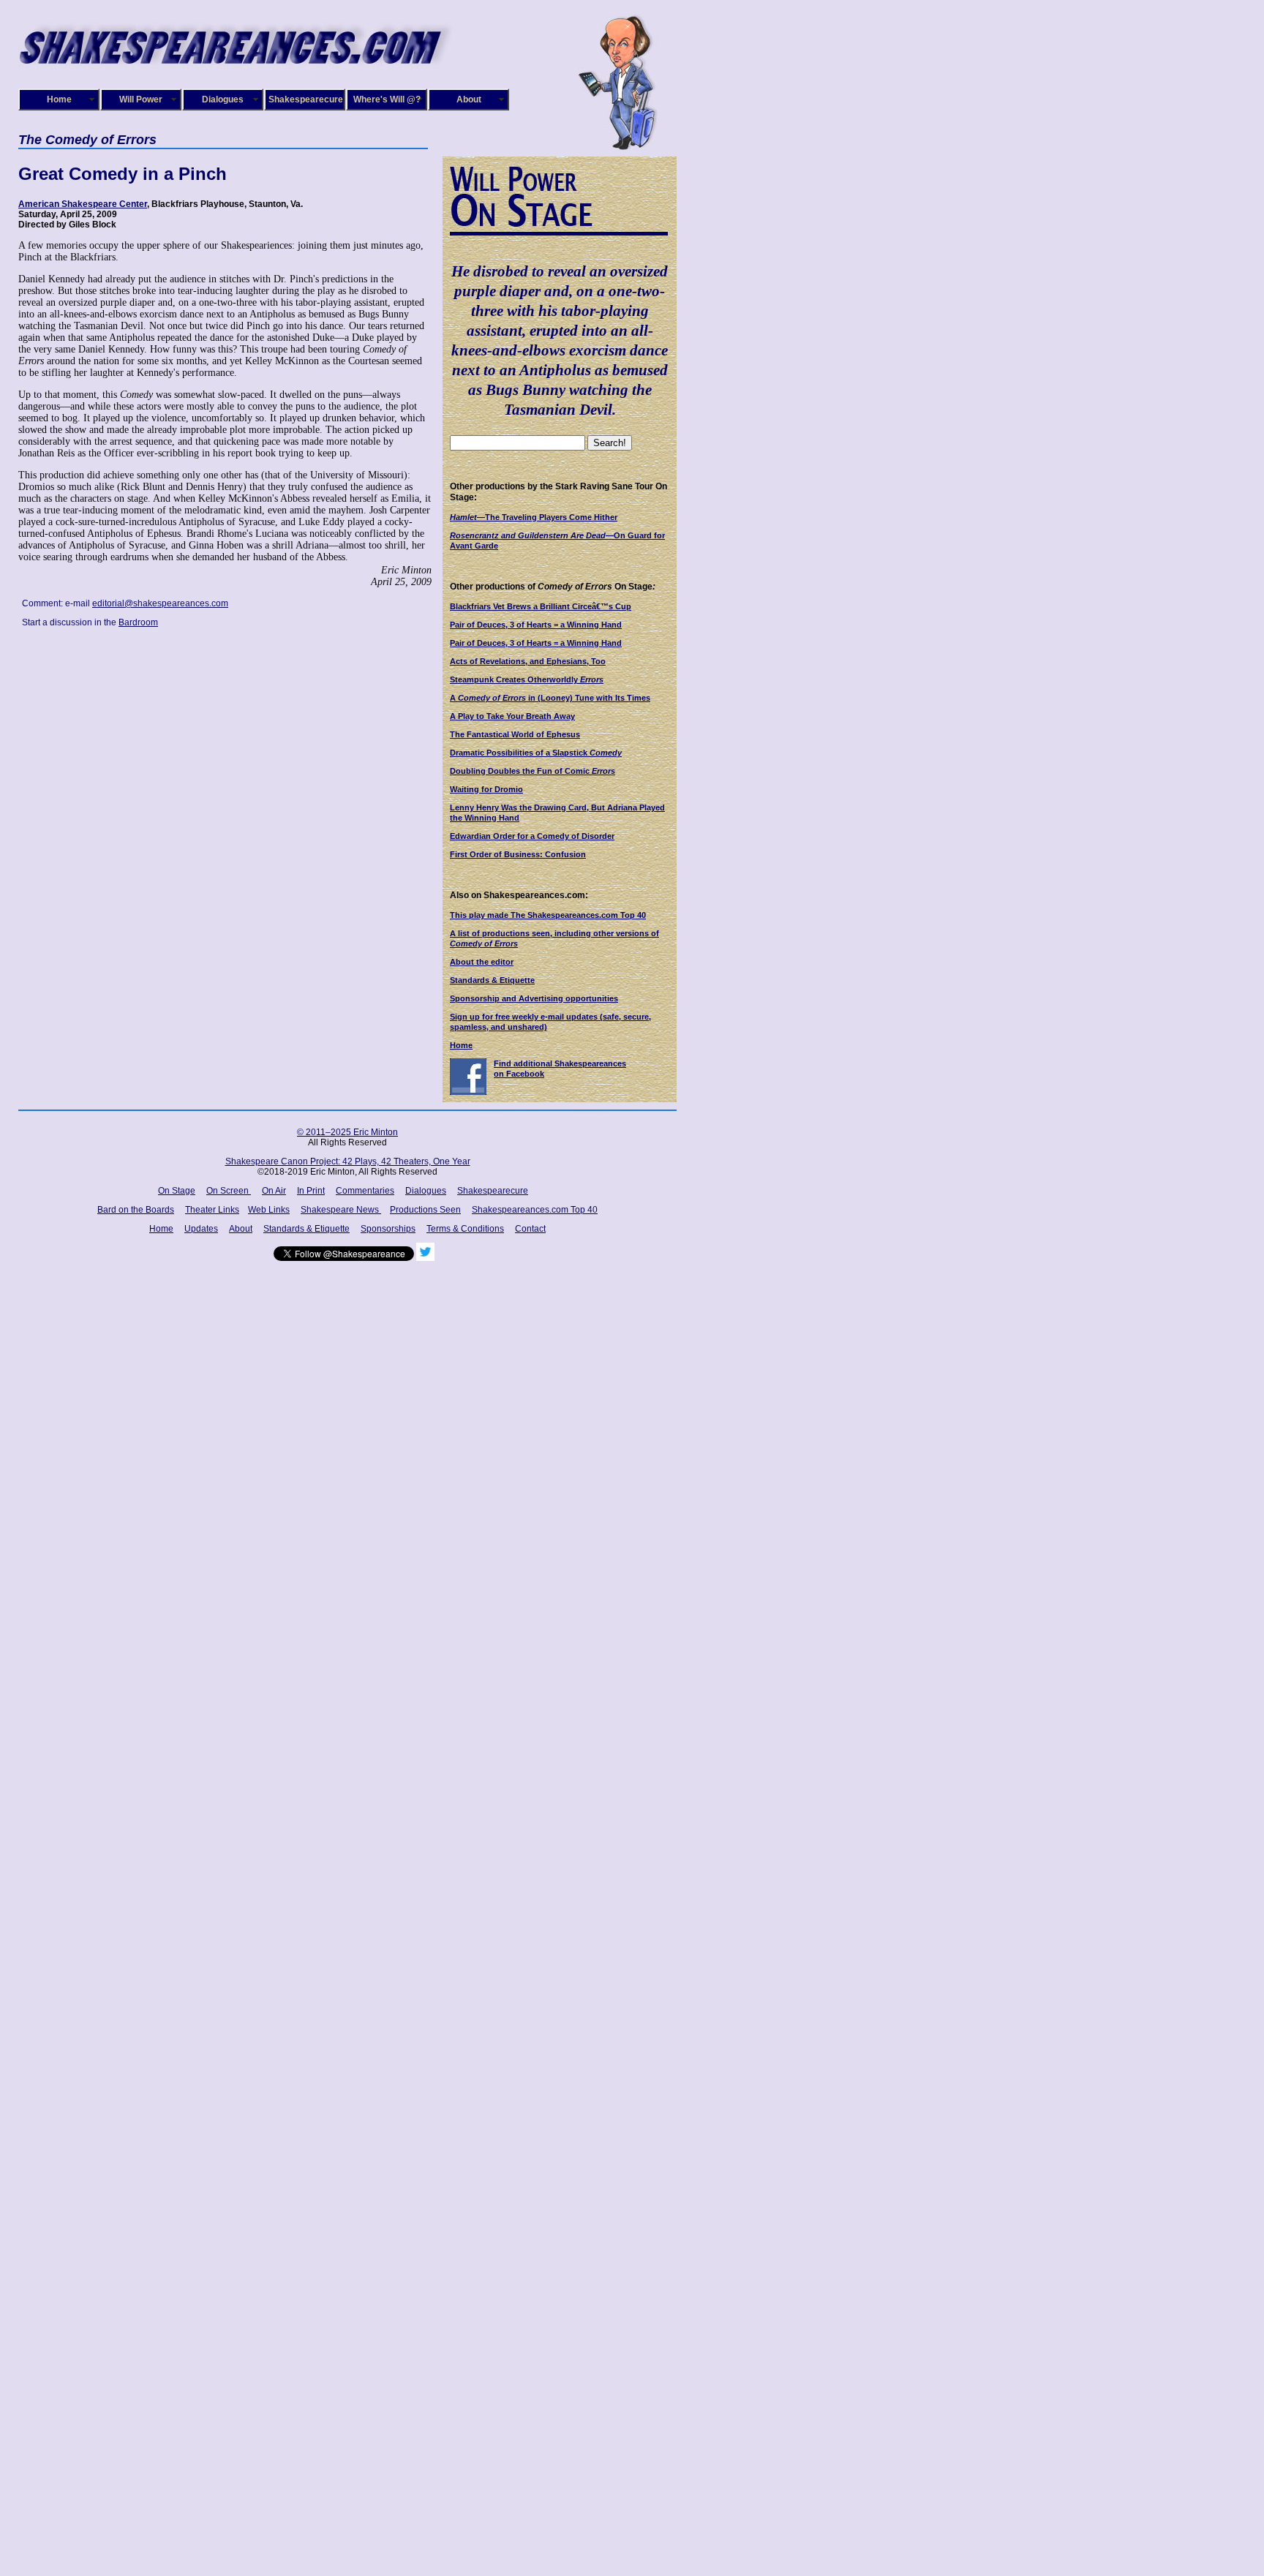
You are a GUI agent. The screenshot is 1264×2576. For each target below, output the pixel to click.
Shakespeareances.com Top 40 (535, 1210)
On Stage (177, 1191)
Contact (530, 1229)
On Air (274, 1191)
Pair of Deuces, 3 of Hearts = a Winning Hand (536, 625)
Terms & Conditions (465, 1229)
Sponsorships (388, 1229)
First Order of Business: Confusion (518, 854)
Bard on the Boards (136, 1210)
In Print (311, 1191)
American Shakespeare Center (83, 204)
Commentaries (365, 1191)
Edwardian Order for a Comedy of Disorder (532, 836)
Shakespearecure (306, 99)
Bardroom (138, 622)
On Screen (229, 1191)
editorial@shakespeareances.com (160, 603)
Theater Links (212, 1210)
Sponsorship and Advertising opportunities (534, 998)
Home (59, 99)
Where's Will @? (387, 99)
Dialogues (223, 99)
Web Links (269, 1210)
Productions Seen (425, 1210)
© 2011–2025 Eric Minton (347, 1132)
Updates (201, 1229)
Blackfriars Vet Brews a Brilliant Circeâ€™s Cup (541, 606)
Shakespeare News (341, 1210)
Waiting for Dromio (486, 789)
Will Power (141, 99)
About (469, 99)
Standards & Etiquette (492, 980)
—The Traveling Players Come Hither (534, 517)
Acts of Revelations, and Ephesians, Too (528, 661)
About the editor (482, 962)
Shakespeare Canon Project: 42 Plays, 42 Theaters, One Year (348, 1161)
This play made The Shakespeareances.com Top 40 (548, 915)
